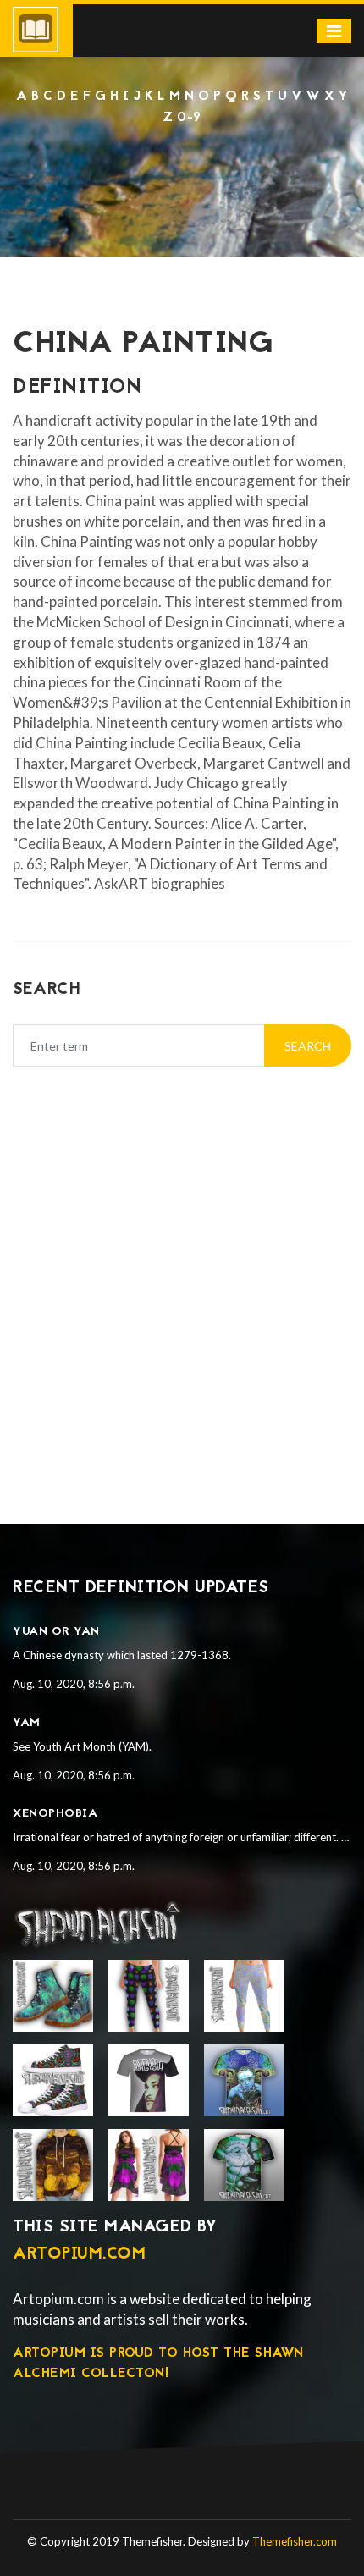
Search (308, 1046)
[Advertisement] (182, 174)
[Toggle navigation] (334, 31)
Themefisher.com (295, 2541)
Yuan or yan (56, 1632)
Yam (27, 1723)
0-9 (189, 118)
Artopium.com (79, 2254)
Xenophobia (55, 1814)
